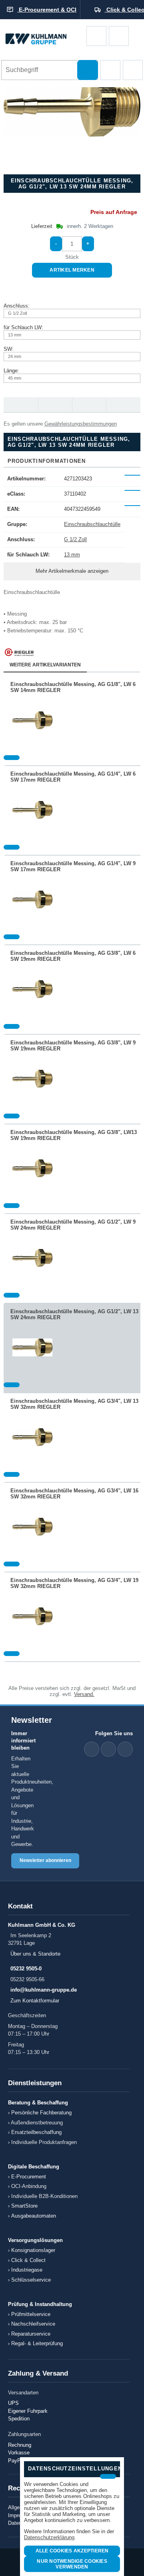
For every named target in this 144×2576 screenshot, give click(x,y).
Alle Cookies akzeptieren (72, 2551)
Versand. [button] (84, 1694)
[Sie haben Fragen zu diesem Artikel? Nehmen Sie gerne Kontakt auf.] (123, 405)
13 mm (72, 555)
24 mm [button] (15, 356)
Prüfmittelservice (31, 2314)
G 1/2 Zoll (75, 539)
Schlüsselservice (31, 2280)
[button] (110, 70)
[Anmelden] (119, 36)
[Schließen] (108, 2476)
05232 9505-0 (26, 1969)
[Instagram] (125, 1749)
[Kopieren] (132, 475)
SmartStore (24, 2206)
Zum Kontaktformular (35, 2001)
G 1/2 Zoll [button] (17, 313)
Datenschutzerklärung (49, 2537)
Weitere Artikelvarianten (45, 665)
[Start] (43, 36)
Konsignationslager (33, 2250)
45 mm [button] (15, 378)
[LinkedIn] (92, 1749)
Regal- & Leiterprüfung (37, 2343)
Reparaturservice (31, 2334)
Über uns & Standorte (35, 1954)
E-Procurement (29, 2177)
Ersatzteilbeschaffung (36, 2132)
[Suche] (88, 70)
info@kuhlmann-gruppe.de (44, 1990)
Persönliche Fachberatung (41, 2113)
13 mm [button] (15, 335)
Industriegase (27, 2270)
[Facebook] (108, 1749)
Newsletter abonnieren (45, 1860)
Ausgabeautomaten (34, 2216)
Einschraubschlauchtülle (92, 524)
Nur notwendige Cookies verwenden (72, 2564)
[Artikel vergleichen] (12, 758)
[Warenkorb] (96, 36)
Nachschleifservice (33, 2324)
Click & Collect (28, 2260)
